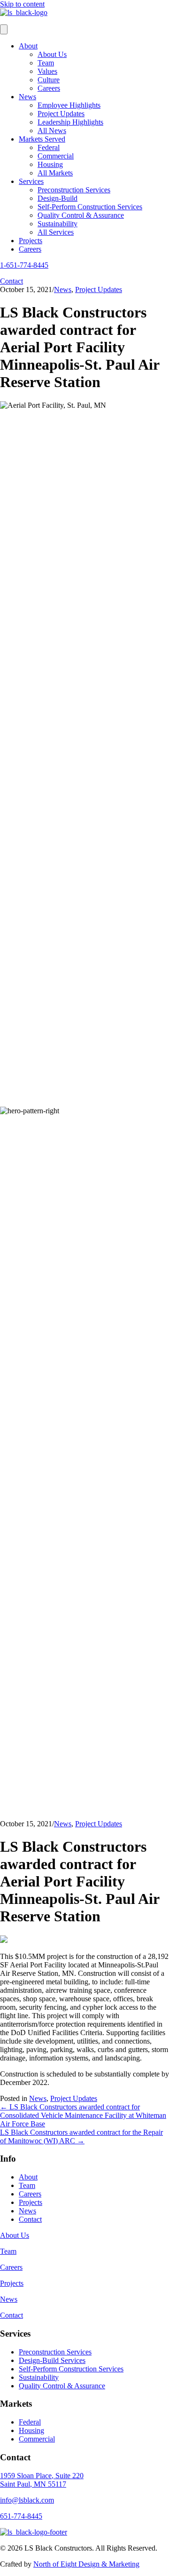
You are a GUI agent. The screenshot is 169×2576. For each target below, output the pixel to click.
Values (47, 71)
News (27, 97)
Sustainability (58, 224)
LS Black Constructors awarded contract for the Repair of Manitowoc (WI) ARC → (81, 2136)
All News (52, 131)
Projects (31, 241)
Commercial (56, 156)
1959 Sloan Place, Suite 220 (42, 2476)
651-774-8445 (21, 2516)
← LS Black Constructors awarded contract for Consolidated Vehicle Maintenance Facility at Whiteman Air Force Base (83, 2115)
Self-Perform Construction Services (90, 207)
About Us (52, 54)
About (28, 46)
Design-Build (58, 198)
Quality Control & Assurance (81, 215)
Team (46, 63)
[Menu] (4, 29)
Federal (49, 147)
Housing (50, 164)
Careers (49, 88)
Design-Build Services (52, 2360)
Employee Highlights (69, 105)
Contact (30, 2219)
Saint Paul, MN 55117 (33, 2484)
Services (31, 181)
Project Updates (61, 114)
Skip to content (22, 4)
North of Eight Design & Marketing (86, 2564)
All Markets (55, 173)
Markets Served (42, 139)
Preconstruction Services (74, 190)
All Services (56, 232)
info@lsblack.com (27, 2500)
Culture (49, 80)
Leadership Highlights (70, 122)
